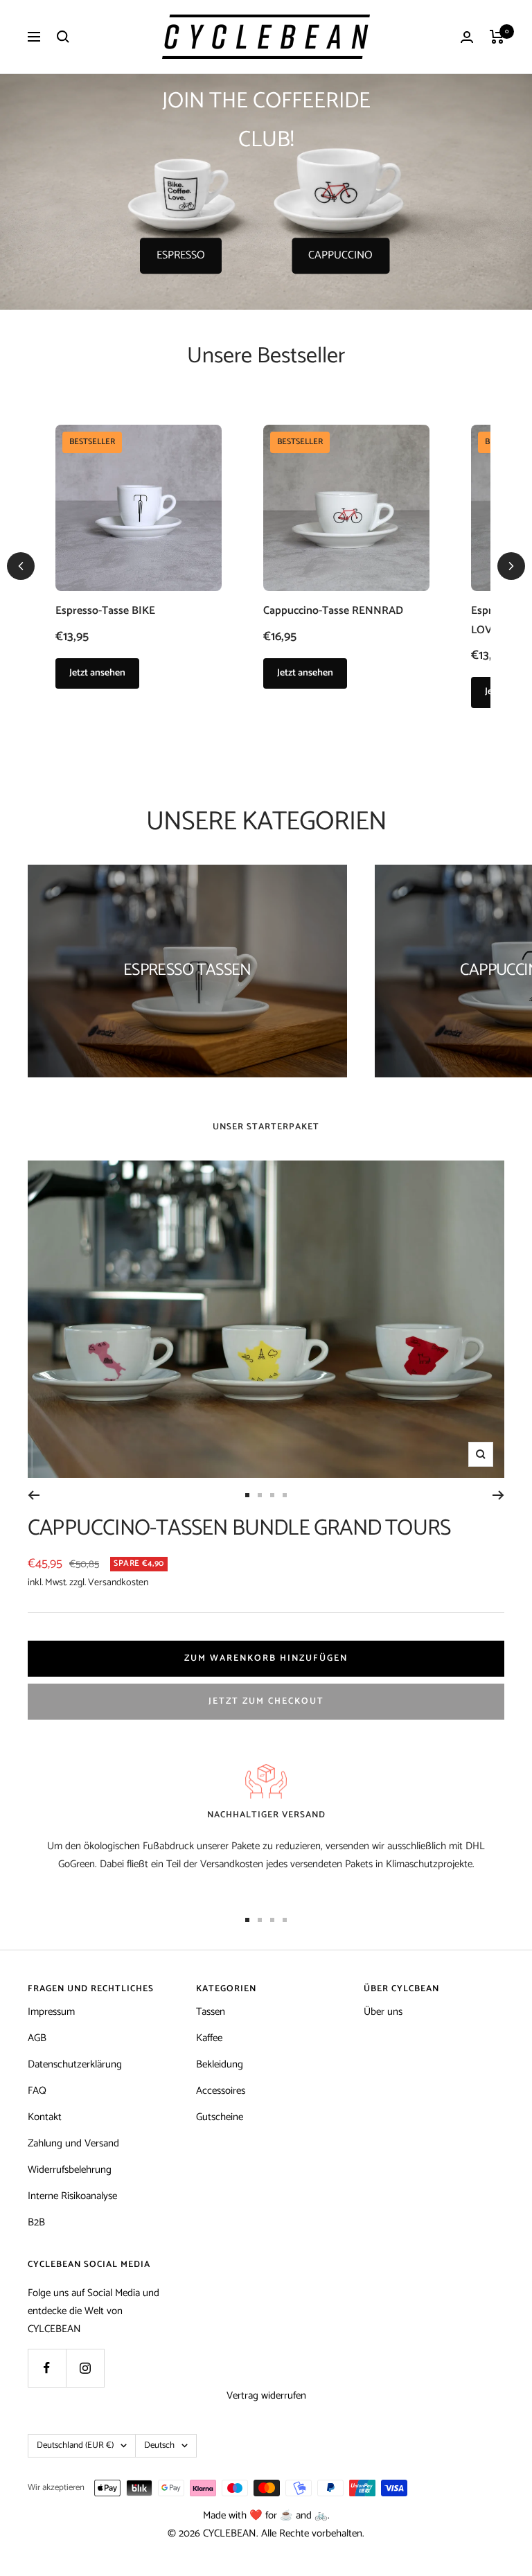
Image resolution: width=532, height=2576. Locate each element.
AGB (37, 2038)
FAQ (37, 2091)
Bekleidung (220, 2064)
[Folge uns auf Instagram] (85, 2368)
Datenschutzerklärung (75, 2064)
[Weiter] (498, 1495)
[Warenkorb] (497, 37)
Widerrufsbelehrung (70, 2170)
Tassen (211, 2012)
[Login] (467, 37)
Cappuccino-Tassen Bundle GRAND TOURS (239, 1528)
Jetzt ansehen (97, 673)
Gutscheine (220, 2117)
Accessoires (221, 2091)
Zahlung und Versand (73, 2143)
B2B (36, 2222)
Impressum (51, 2012)
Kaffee (209, 2038)
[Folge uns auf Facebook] (47, 2368)
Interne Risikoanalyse (72, 2196)
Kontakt (45, 2117)
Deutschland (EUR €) (75, 2445)
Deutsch (159, 2445)
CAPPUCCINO (340, 255)
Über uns (383, 2012)
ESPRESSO (181, 255)
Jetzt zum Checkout (266, 1701)
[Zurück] (34, 1495)
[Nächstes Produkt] (511, 566)
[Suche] (63, 37)
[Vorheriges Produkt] (21, 566)
